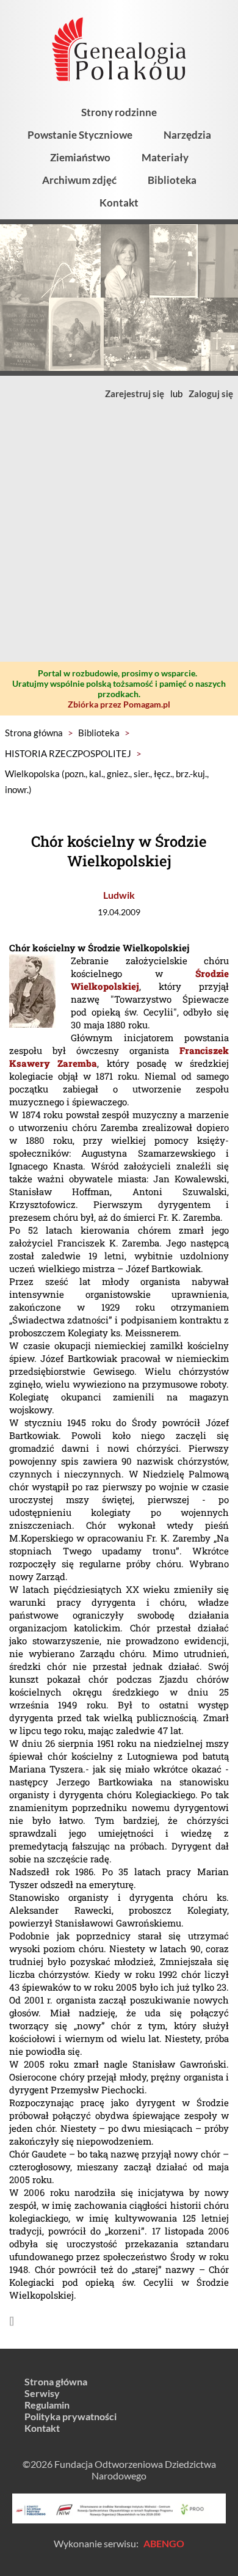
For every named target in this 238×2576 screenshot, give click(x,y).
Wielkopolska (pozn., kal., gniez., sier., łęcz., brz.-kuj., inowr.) (107, 781)
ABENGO (164, 2543)
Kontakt (119, 203)
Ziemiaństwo (80, 157)
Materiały (165, 157)
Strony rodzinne (119, 112)
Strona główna (34, 733)
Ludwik (119, 895)
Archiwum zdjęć (79, 180)
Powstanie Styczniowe (80, 135)
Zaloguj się (211, 393)
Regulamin (47, 2405)
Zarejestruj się (135, 393)
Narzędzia (187, 135)
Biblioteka (172, 180)
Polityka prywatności (70, 2416)
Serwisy (42, 2393)
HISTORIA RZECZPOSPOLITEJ (68, 753)
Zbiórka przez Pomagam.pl (119, 704)
